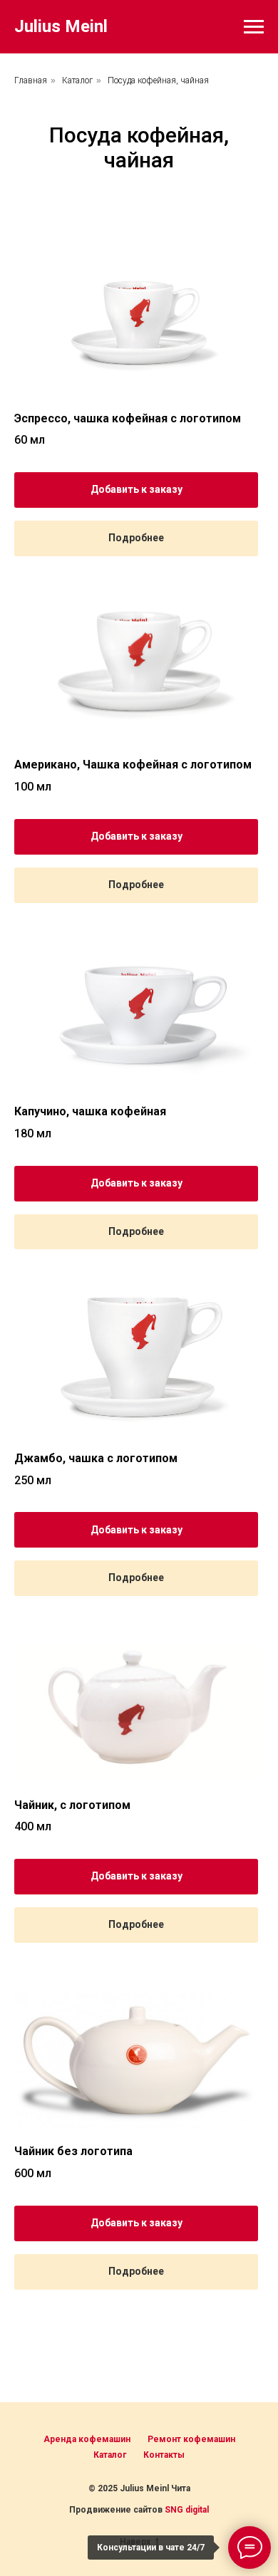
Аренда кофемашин (87, 2439)
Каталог (77, 80)
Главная (31, 80)
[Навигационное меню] (254, 27)
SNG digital (187, 2510)
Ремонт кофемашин (191, 2439)
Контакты (164, 2455)
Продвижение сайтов (117, 2510)
